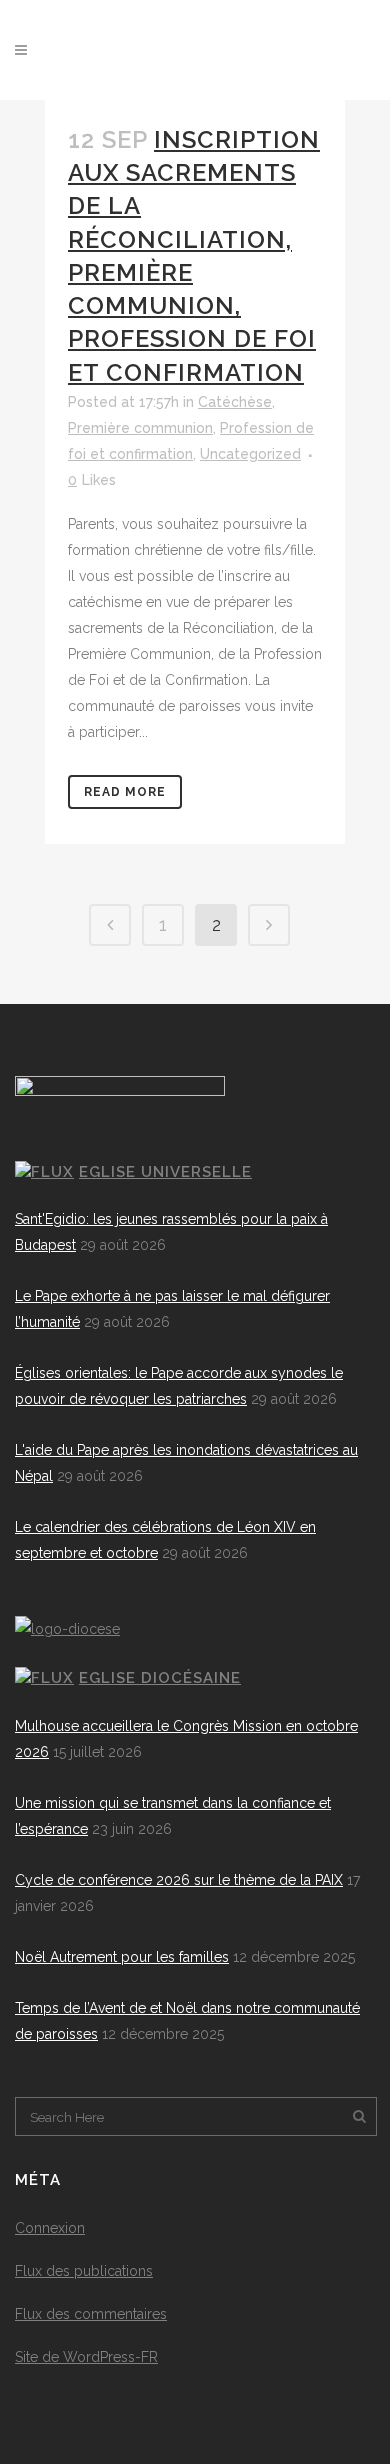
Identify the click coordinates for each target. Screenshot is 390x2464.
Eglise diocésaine (160, 1678)
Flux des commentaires (91, 2314)
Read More (125, 792)
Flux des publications (84, 2271)
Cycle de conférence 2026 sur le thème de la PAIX (179, 1880)
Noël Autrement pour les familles (122, 1957)
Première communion (140, 428)
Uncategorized (250, 454)
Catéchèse (235, 402)
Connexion (50, 2228)
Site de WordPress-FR (86, 2357)
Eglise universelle (165, 1172)
